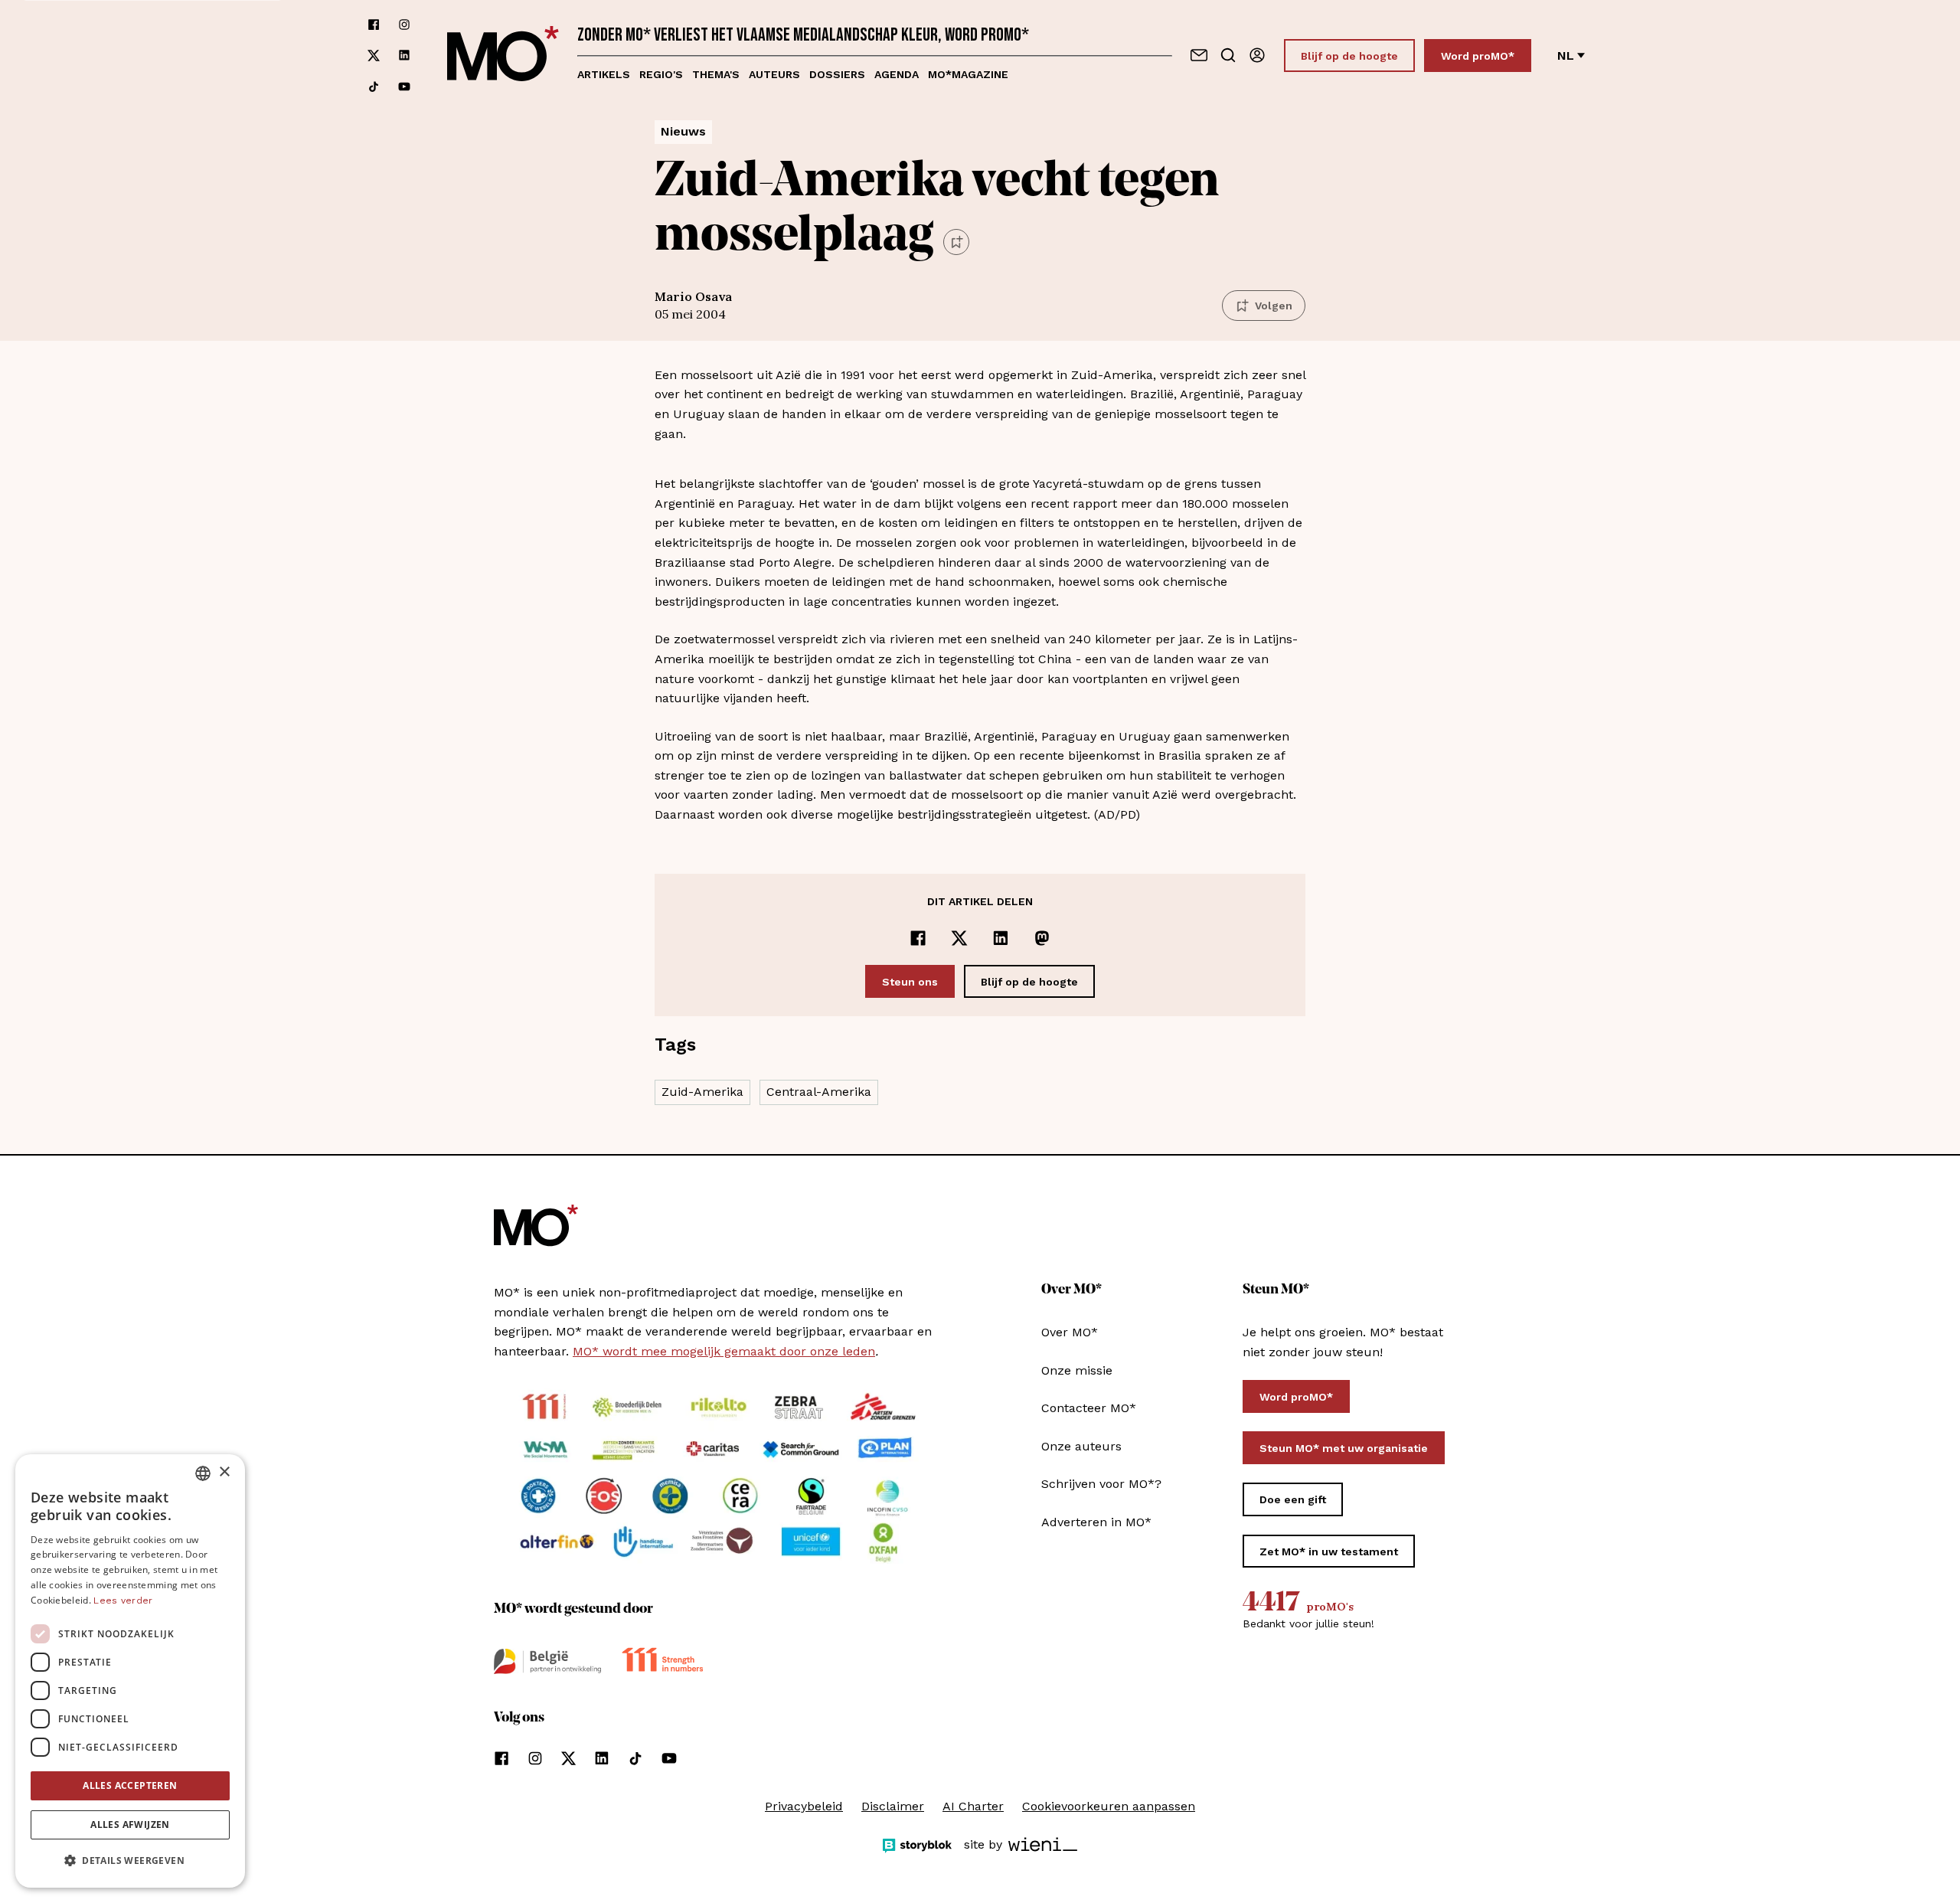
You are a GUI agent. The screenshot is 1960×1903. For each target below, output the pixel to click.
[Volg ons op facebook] (374, 25)
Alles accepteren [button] (130, 1785)
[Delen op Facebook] (918, 938)
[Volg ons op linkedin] (404, 56)
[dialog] (130, 1671)
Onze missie (1077, 1370)
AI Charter (973, 1806)
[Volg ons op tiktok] (374, 87)
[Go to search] (1228, 55)
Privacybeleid (804, 1806)
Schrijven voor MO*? (1101, 1484)
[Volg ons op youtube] (404, 87)
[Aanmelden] (1257, 55)
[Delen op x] (959, 938)
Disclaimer (893, 1806)
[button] (130, 1861)
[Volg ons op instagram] (404, 25)
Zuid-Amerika (702, 1092)
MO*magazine (968, 74)
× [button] (224, 1472)
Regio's (661, 74)
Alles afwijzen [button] (130, 1825)
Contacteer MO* (1089, 1408)
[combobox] (203, 1473)
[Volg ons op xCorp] (374, 56)
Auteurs (774, 74)
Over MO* (1070, 1332)
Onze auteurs (1081, 1446)
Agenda (897, 74)
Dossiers (837, 74)
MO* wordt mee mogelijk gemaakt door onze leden (724, 1351)
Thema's (716, 74)
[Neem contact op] (1199, 55)
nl (1566, 56)
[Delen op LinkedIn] (1001, 938)
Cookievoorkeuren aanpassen (1109, 1806)
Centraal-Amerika (819, 1092)
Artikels (604, 74)
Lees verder (123, 1601)
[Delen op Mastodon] (1042, 938)
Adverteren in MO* (1096, 1522)
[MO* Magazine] (503, 56)
